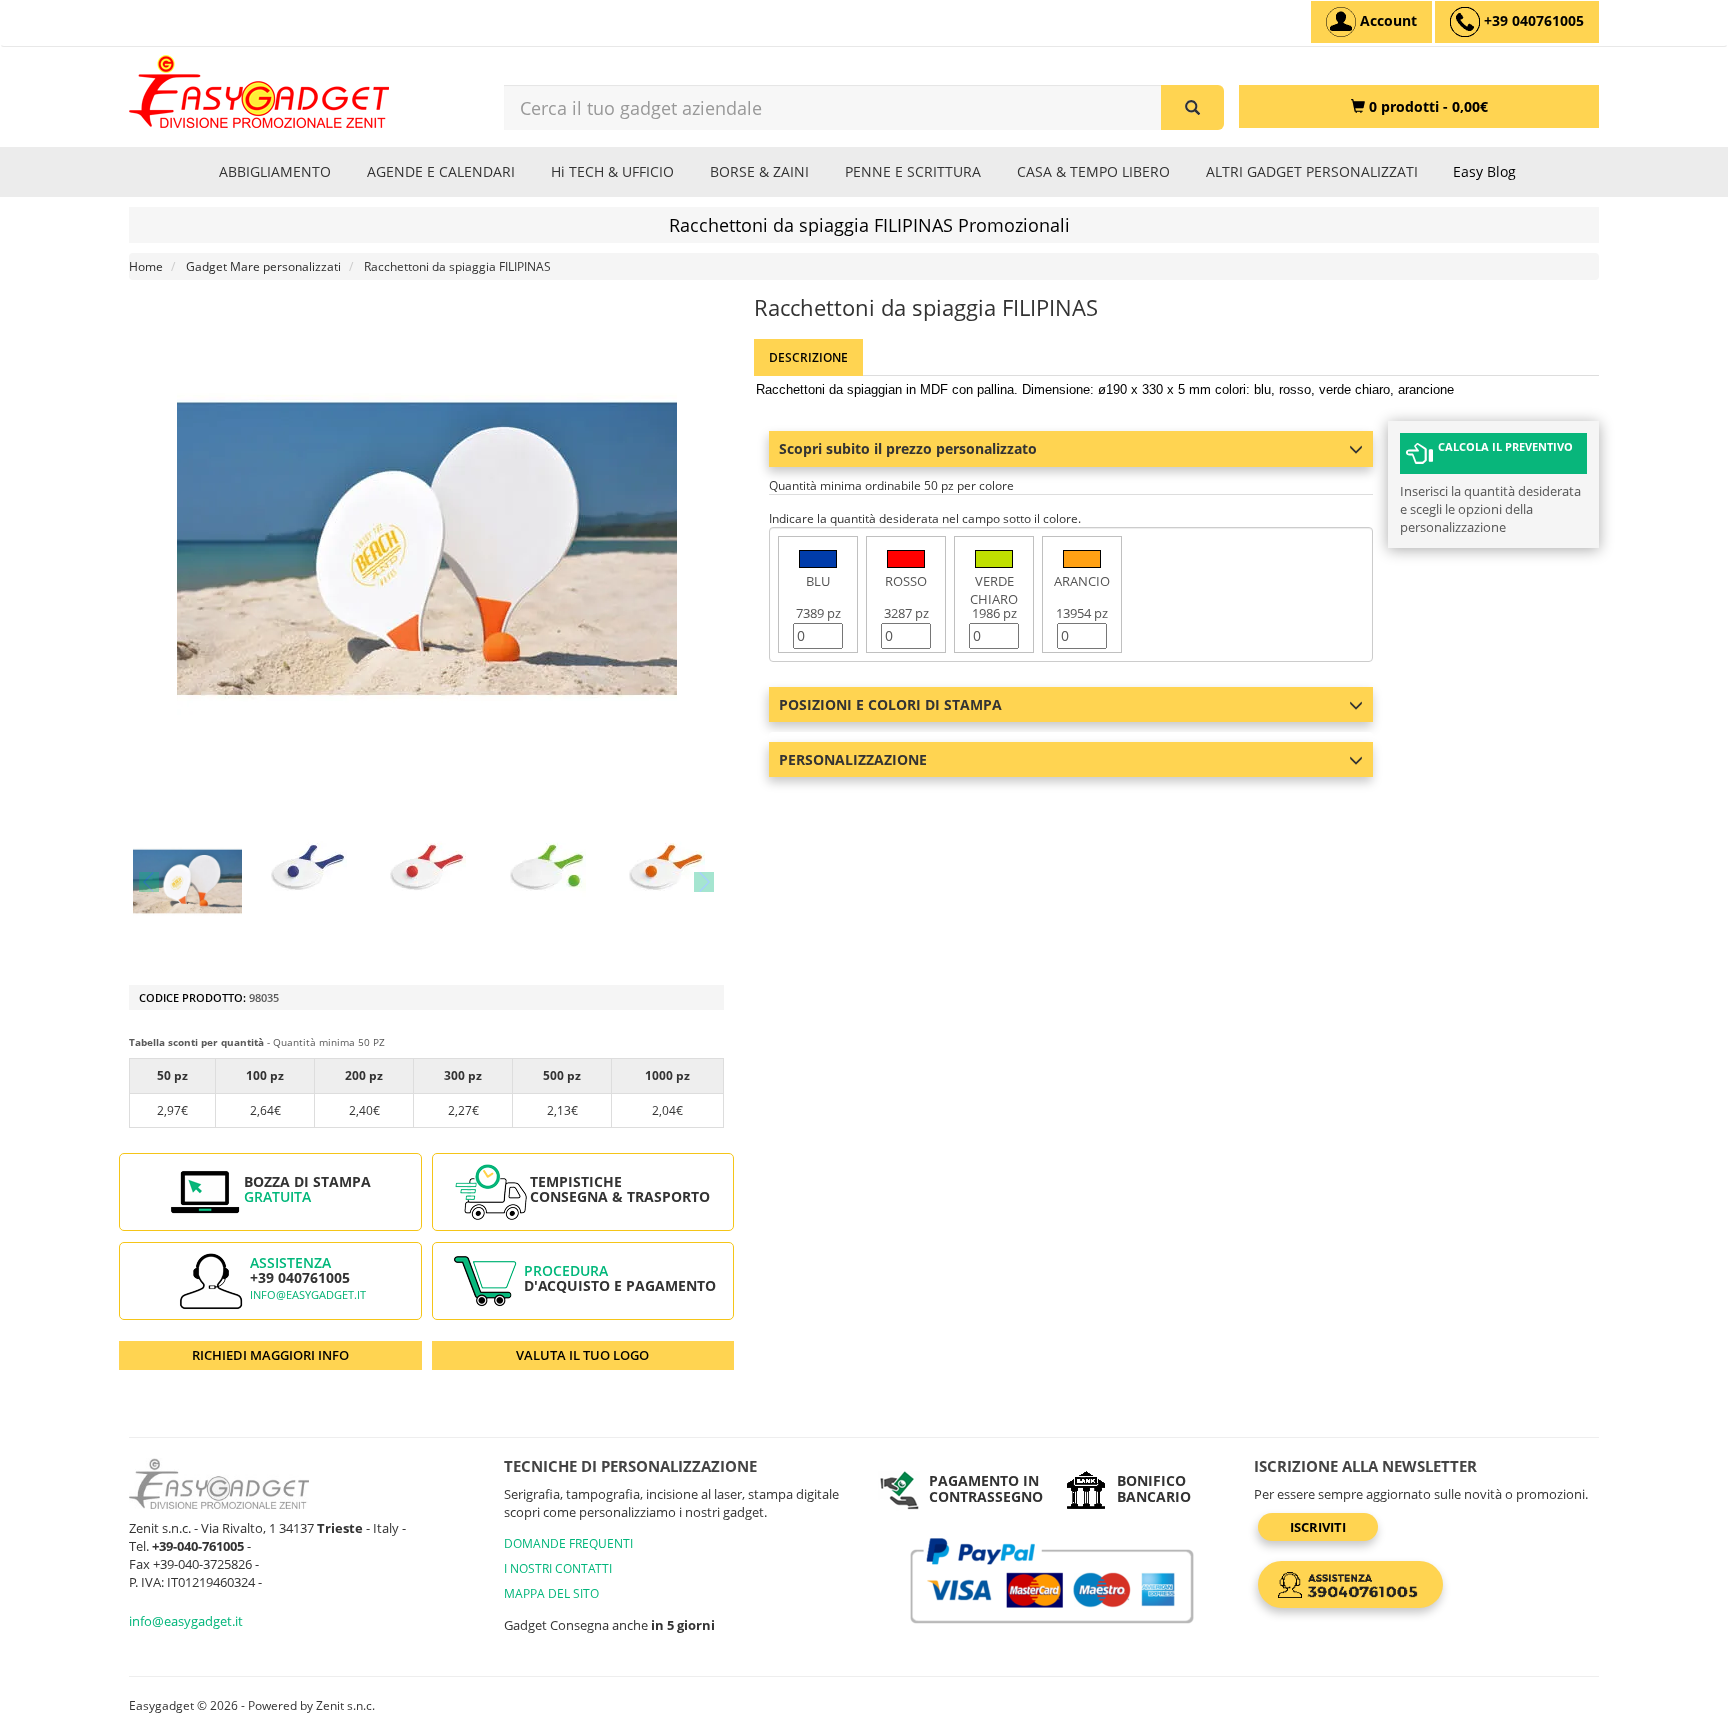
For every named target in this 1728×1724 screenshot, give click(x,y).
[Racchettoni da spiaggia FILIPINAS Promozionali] (187, 881)
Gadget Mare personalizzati (263, 266)
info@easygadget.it (308, 1295)
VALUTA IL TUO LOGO (582, 1355)
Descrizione (808, 357)
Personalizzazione (853, 759)
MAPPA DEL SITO (551, 1593)
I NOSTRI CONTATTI (558, 1568)
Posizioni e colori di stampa (890, 704)
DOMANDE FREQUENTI (568, 1543)
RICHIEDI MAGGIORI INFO (270, 1355)
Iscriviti (1318, 1527)
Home (146, 266)
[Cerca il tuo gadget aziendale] (1192, 107)
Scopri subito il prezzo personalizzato (908, 448)
